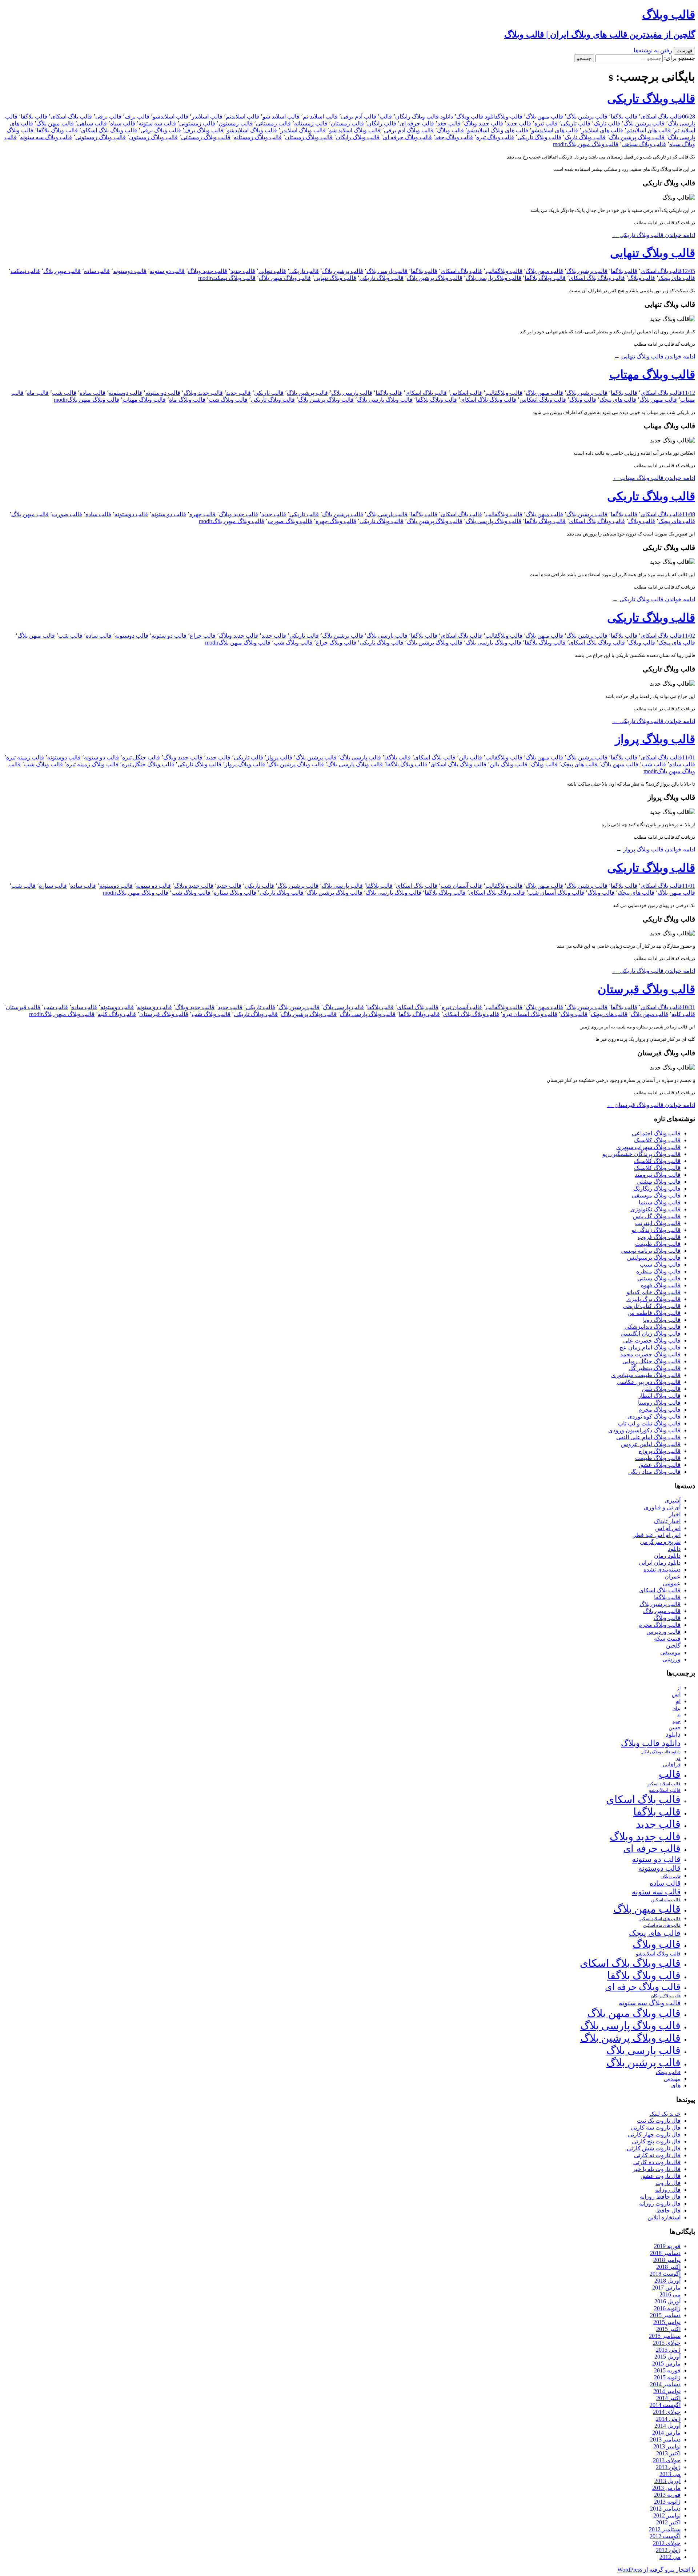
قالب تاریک (607, 123)
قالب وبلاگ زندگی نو (656, 1230)
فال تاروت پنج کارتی (656, 2141)
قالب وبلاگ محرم (659, 1410)
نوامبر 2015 (667, 2322)
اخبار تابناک (667, 1521)
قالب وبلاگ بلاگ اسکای (109, 130)
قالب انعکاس (466, 393)
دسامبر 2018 (665, 2253)
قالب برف (137, 117)
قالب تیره (546, 123)
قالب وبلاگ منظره (658, 1271)
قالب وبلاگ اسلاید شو (355, 130)
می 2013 (670, 2474)
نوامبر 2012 (667, 2515)
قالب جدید (519, 123)
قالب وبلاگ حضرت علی (652, 1341)
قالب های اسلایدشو (555, 130)
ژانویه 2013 (667, 2502)
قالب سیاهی (92, 123)
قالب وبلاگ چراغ (336, 643)
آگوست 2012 (665, 2536)
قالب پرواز (279, 757)
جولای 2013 (667, 2460)
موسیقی (670, 1652)
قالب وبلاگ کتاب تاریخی (652, 1306)
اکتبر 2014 (668, 2398)
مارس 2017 (666, 2288)
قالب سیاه (123, 123)
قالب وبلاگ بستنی (659, 1278)
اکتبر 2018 (668, 2267)
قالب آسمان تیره (462, 1007)
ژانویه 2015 (667, 2377)
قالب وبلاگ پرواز (655, 739)
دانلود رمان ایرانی (660, 1563)
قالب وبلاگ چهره (336, 521)
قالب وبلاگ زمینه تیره (92, 764)
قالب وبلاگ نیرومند (658, 1175)
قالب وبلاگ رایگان (358, 137)
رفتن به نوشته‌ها (653, 50)
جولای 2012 (667, 2543)
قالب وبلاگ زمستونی (101, 137)
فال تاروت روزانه (660, 2204)
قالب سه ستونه (157, 123)
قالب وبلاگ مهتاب (652, 374)
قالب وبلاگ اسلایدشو (252, 130)
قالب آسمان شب (461, 886)
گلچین (673, 1646)
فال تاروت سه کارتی (656, 2128)
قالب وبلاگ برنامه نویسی (651, 1251)
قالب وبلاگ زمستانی (206, 137)
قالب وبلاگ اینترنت (658, 1223)
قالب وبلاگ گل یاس (657, 1216)
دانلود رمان (667, 1556)
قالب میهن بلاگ (544, 117)
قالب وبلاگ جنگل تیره (148, 764)
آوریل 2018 (667, 2281)
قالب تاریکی (576, 123)
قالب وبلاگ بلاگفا (57, 130)
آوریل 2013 (667, 2481)
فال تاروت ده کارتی (657, 2162)
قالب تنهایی (272, 271)
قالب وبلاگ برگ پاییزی (653, 1299)
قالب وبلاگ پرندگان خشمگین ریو (641, 1154)
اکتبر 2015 (668, 2329)
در (678, 1758)
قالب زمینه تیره (25, 757)
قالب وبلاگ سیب (660, 1265)
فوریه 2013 (667, 2495)
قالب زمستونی (197, 123)
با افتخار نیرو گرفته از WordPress (656, 2570)
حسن (675, 1727)
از (679, 1688)
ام (678, 1701)
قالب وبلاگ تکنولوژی (655, 1209)
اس (676, 1694)
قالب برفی (108, 117)
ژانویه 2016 (667, 2308)
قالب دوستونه (130, 271)
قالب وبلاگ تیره (495, 137)
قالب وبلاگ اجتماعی (656, 1133)
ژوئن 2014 (668, 2419)
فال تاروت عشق (661, 2176)
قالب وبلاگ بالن (509, 764)
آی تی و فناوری (662, 1507)
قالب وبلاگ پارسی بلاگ (494, 278)
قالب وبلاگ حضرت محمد (650, 1354)
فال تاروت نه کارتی (657, 2155)
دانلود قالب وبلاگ (477, 117)
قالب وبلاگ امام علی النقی (648, 1437)
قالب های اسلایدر (602, 130)
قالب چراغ (203, 636)
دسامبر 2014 (665, 2384)
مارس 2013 (666, 2488)
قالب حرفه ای (417, 123)
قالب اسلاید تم (320, 117)
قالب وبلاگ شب (228, 400)
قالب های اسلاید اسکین (659, 1919)
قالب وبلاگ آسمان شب (556, 893)
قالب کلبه (683, 1014)
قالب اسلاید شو (281, 117)
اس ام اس (668, 1528)
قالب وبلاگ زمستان (309, 137)
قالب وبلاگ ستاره (235, 893)
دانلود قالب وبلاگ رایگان (424, 117)
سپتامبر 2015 (665, 2336)
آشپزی (673, 1500)
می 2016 (670, 2294)
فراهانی (672, 1765)
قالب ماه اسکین (666, 1900)
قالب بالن (470, 757)
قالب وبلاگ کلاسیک (657, 1140)
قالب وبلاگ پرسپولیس (654, 1258)
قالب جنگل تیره (141, 757)
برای (677, 1708)
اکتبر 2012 (668, 2522)
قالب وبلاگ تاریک (585, 137)
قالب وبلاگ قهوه (661, 1285)
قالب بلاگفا (624, 117)
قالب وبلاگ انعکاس (543, 400)
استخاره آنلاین (664, 2217)
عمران (673, 1576)
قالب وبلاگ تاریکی (651, 99)
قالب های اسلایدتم (649, 130)
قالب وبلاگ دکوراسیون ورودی (644, 1430)
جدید (677, 1722)
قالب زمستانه (311, 123)
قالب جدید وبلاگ (484, 123)
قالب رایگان (382, 123)
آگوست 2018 (665, 2274)
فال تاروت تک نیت (659, 2121)
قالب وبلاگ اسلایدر (303, 130)
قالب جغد (449, 123)
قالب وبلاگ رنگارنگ (657, 1189)
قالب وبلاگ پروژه (660, 1451)
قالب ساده (97, 271)
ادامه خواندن (654, 235)
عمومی (672, 1583)
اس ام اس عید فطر (657, 1535)
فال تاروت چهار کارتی (654, 2134)
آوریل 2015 (667, 2357)
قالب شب (64, 393)
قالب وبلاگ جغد (454, 137)
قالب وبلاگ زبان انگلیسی (651, 1334)
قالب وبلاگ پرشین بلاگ (637, 137)
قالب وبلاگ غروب (659, 1237)
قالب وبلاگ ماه (187, 400)
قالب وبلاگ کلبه (117, 1014)
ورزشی (671, 1659)
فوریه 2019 (667, 2246)
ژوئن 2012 (668, 2550)
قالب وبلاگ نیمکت (234, 278)
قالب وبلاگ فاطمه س (654, 1313)
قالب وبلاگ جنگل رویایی (651, 1361)
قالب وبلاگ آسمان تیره (530, 1014)
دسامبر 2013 (665, 2439)
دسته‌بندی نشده (662, 1570)
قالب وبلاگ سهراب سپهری (648, 1147)
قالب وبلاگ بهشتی (659, 1182)
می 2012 (670, 2557)
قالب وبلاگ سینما (660, 1202)
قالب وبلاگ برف (204, 130)
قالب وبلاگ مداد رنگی (654, 1472)
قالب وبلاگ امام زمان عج (650, 1347)
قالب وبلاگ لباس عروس (651, 1444)
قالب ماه (38, 393)
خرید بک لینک (665, 2114)
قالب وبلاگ (510, 117)
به (679, 1715)
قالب (386, 117)
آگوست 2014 (665, 2405)
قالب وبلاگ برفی (161, 130)
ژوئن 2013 (668, 2467)
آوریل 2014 (667, 2426)
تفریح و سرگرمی (660, 1542)
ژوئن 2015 (668, 2350)
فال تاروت (668, 2183)
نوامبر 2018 (667, 2260)
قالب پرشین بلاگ (587, 117)
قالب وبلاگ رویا (662, 1320)
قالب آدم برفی (359, 117)
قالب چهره (202, 514)
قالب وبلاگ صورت (290, 521)
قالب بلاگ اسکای (661, 117)
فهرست (684, 51)
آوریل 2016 (667, 2301)
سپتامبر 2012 (665, 2529)
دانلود (674, 1549)
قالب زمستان (347, 123)
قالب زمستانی (273, 123)
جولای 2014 (667, 2412)
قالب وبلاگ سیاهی (644, 144)
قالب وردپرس (663, 1632)
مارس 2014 (666, 2433)
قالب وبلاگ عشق (660, 1465)
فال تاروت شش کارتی (654, 2148)
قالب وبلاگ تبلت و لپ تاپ (649, 1423)
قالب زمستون (236, 123)
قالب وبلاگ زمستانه (258, 137)
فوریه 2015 (667, 2370)
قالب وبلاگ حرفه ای (407, 137)
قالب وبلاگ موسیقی (656, 1195)
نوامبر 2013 (667, 2446)
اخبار (675, 1514)
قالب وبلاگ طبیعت (658, 1244)
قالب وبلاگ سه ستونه (46, 137)
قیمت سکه (667, 1639)
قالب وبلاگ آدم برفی (409, 130)
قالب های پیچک (677, 278)
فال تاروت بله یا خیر (657, 2169)
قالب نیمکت (25, 271)
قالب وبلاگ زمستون (153, 137)
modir (560, 144)
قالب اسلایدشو (171, 117)
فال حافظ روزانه (660, 2197)
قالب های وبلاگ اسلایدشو (498, 130)
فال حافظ (668, 2210)
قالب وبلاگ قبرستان (646, 989)
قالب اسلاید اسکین (663, 1784)
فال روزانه (668, 2190)
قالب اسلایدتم (242, 117)
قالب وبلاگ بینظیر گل (655, 1368)
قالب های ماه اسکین (662, 1925)
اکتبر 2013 (668, 2453)
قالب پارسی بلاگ (387, 271)
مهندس (672, 2079)
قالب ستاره (53, 886)
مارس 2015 (666, 2364)
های (676, 2085)
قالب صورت (67, 514)
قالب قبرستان (23, 1007)
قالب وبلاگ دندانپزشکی (653, 1327)
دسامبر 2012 (665, 2509)
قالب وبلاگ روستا (659, 1403)
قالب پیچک (668, 2072)
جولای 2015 (667, 2343)
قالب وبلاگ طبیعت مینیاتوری (646, 1375)
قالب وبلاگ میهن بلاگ (592, 144)
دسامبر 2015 (665, 2315)
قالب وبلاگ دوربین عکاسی (649, 1382)
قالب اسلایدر (207, 117)
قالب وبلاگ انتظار (659, 1396)
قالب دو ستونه (167, 271)
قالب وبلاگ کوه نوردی (654, 1417)
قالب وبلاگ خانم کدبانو (653, 1292)
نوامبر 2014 (667, 2391)
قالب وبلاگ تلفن (661, 1389)
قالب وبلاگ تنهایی (653, 253)
